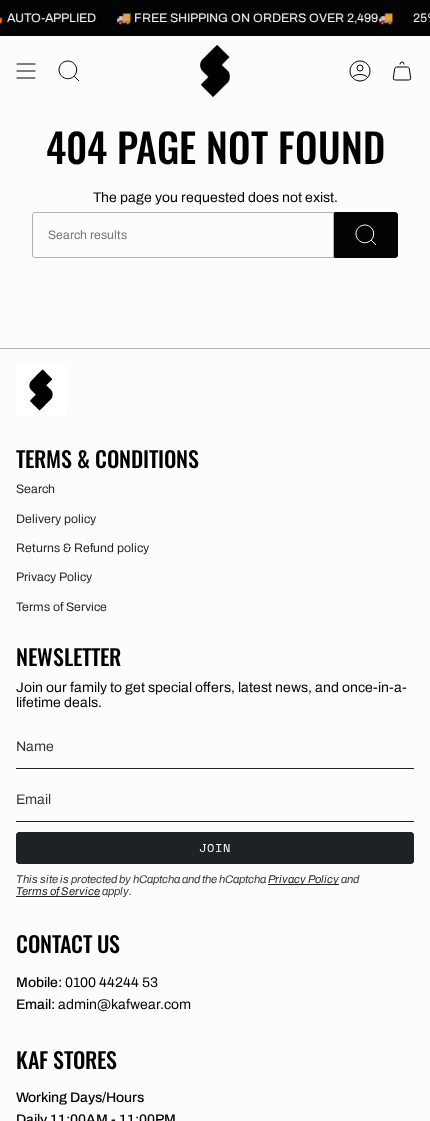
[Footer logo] (41, 390)
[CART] (402, 71)
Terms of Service (61, 607)
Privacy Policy (54, 577)
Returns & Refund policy (82, 548)
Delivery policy (56, 519)
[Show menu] (26, 71)
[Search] (366, 235)
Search (35, 489)
